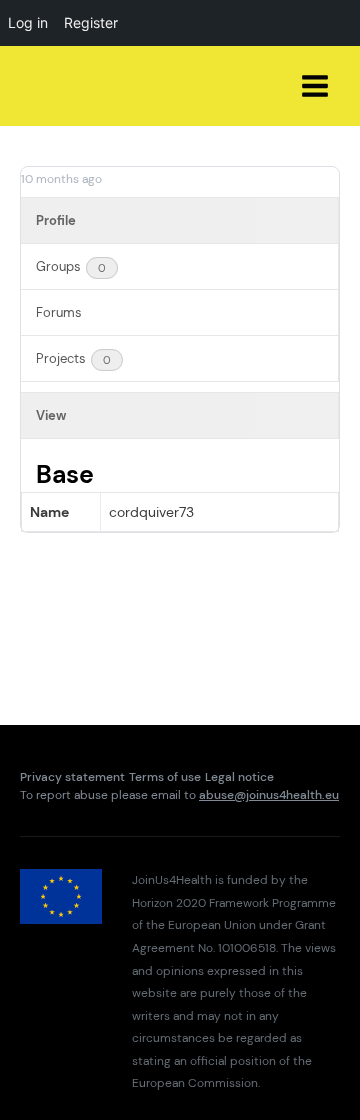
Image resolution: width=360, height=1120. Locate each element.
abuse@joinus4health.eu (269, 795)
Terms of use (165, 777)
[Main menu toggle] (315, 86)
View (51, 415)
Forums (59, 312)
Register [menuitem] (91, 22)
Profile (56, 220)
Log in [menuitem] (28, 22)
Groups (71, 266)
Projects (73, 358)
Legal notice (239, 777)
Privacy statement (72, 777)
